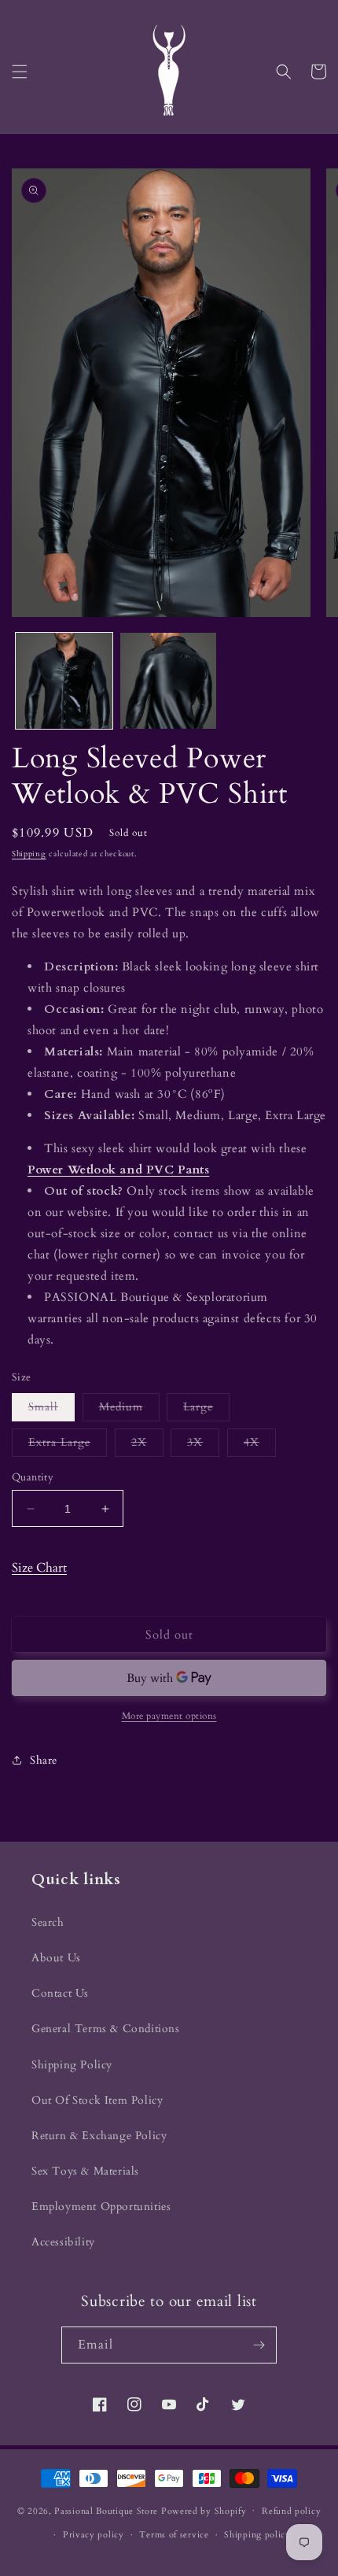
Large (206, 1410)
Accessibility (63, 2242)
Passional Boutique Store (106, 2510)
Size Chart (39, 1568)
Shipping (29, 854)
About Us (56, 1958)
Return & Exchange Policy (99, 2136)
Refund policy (291, 2511)
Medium (129, 1410)
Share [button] (44, 1760)
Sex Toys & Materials (85, 2171)
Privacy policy (94, 2535)
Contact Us (60, 1993)
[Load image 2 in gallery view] (169, 681)
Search (48, 1922)
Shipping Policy (72, 2065)
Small (51, 1410)
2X (147, 1445)
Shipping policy (257, 2535)
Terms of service (174, 2535)
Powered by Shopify (204, 2510)
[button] (20, 72)
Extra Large (68, 1445)
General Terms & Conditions (106, 2029)
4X (260, 1445)
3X (203, 1445)
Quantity (33, 1477)
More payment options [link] (169, 1716)
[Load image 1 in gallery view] (64, 681)
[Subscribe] (259, 2345)
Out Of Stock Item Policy (97, 2100)
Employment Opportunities (101, 2206)
